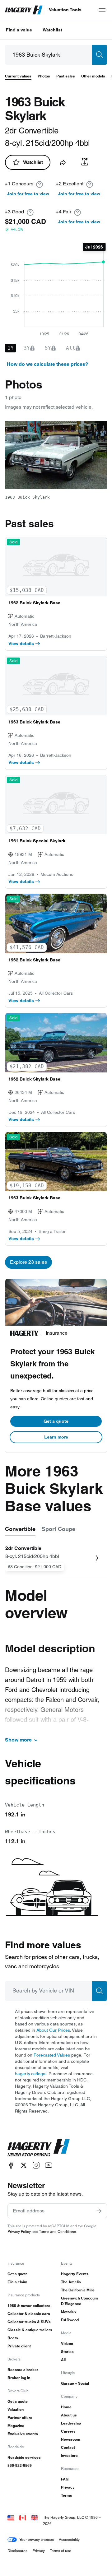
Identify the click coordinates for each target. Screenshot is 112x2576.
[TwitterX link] (24, 2165)
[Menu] (102, 10)
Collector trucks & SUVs (29, 2322)
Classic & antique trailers (30, 2330)
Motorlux (69, 2312)
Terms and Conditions (57, 2232)
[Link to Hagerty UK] (35, 2517)
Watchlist (52, 30)
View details (21, 644)
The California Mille (78, 2290)
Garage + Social (75, 2383)
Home (66, 2407)
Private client (19, 2346)
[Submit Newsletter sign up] (99, 2211)
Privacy (68, 2487)
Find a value (19, 30)
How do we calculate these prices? (48, 364)
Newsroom (71, 2439)
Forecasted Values (52, 2055)
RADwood (70, 2320)
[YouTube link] (49, 2165)
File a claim (17, 2282)
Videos (67, 2344)
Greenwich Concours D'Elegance (80, 2301)
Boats (13, 2338)
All (63, 2360)
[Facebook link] (11, 2165)
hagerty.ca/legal (31, 2074)
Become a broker (23, 2370)
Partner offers (20, 2418)
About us (69, 2415)
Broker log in (19, 2378)
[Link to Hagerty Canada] (23, 2517)
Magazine (16, 2426)
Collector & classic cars (29, 2314)
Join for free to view (28, 194)
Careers (68, 2431)
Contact (68, 2447)
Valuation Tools (65, 10)
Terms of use (61, 2551)
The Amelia (71, 2282)
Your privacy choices (37, 2539)
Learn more (56, 1437)
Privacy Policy (19, 2232)
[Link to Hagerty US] (11, 2517)
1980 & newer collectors (29, 2306)
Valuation (16, 2409)
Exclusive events (23, 2434)
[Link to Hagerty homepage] (39, 2148)
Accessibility (69, 2539)
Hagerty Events (75, 2274)
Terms (67, 2495)
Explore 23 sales (28, 1262)
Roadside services (24, 2457)
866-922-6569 (20, 2465)
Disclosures (17, 2551)
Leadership (71, 2423)
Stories (67, 2352)
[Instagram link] (36, 2165)
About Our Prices (53, 2030)
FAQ (65, 2479)
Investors (69, 2455)
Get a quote (56, 1421)
